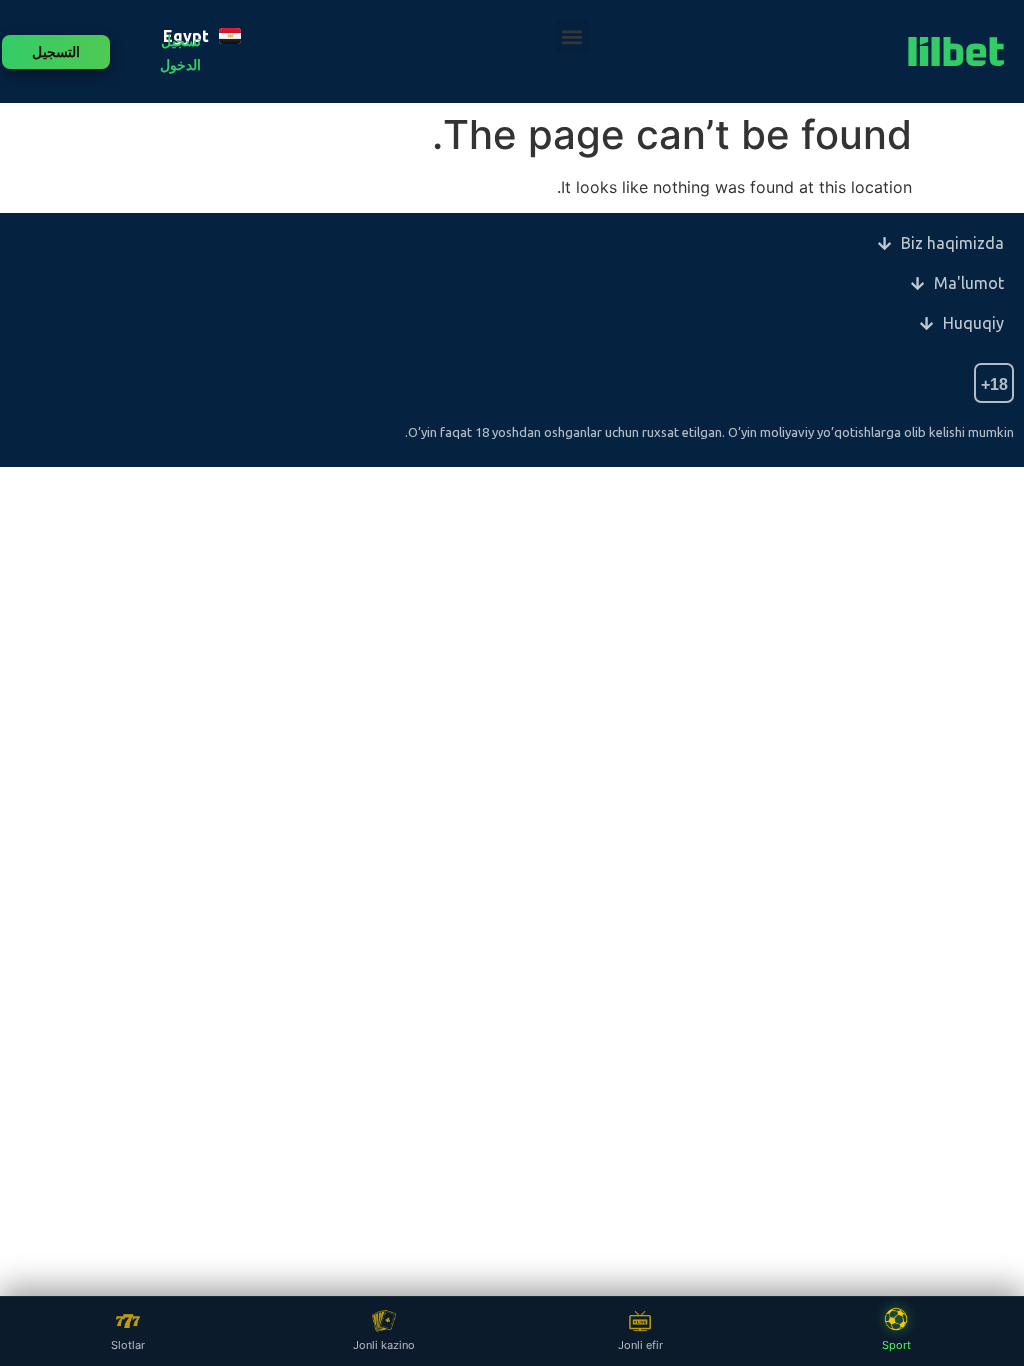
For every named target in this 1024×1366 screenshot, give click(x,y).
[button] (572, 36)
